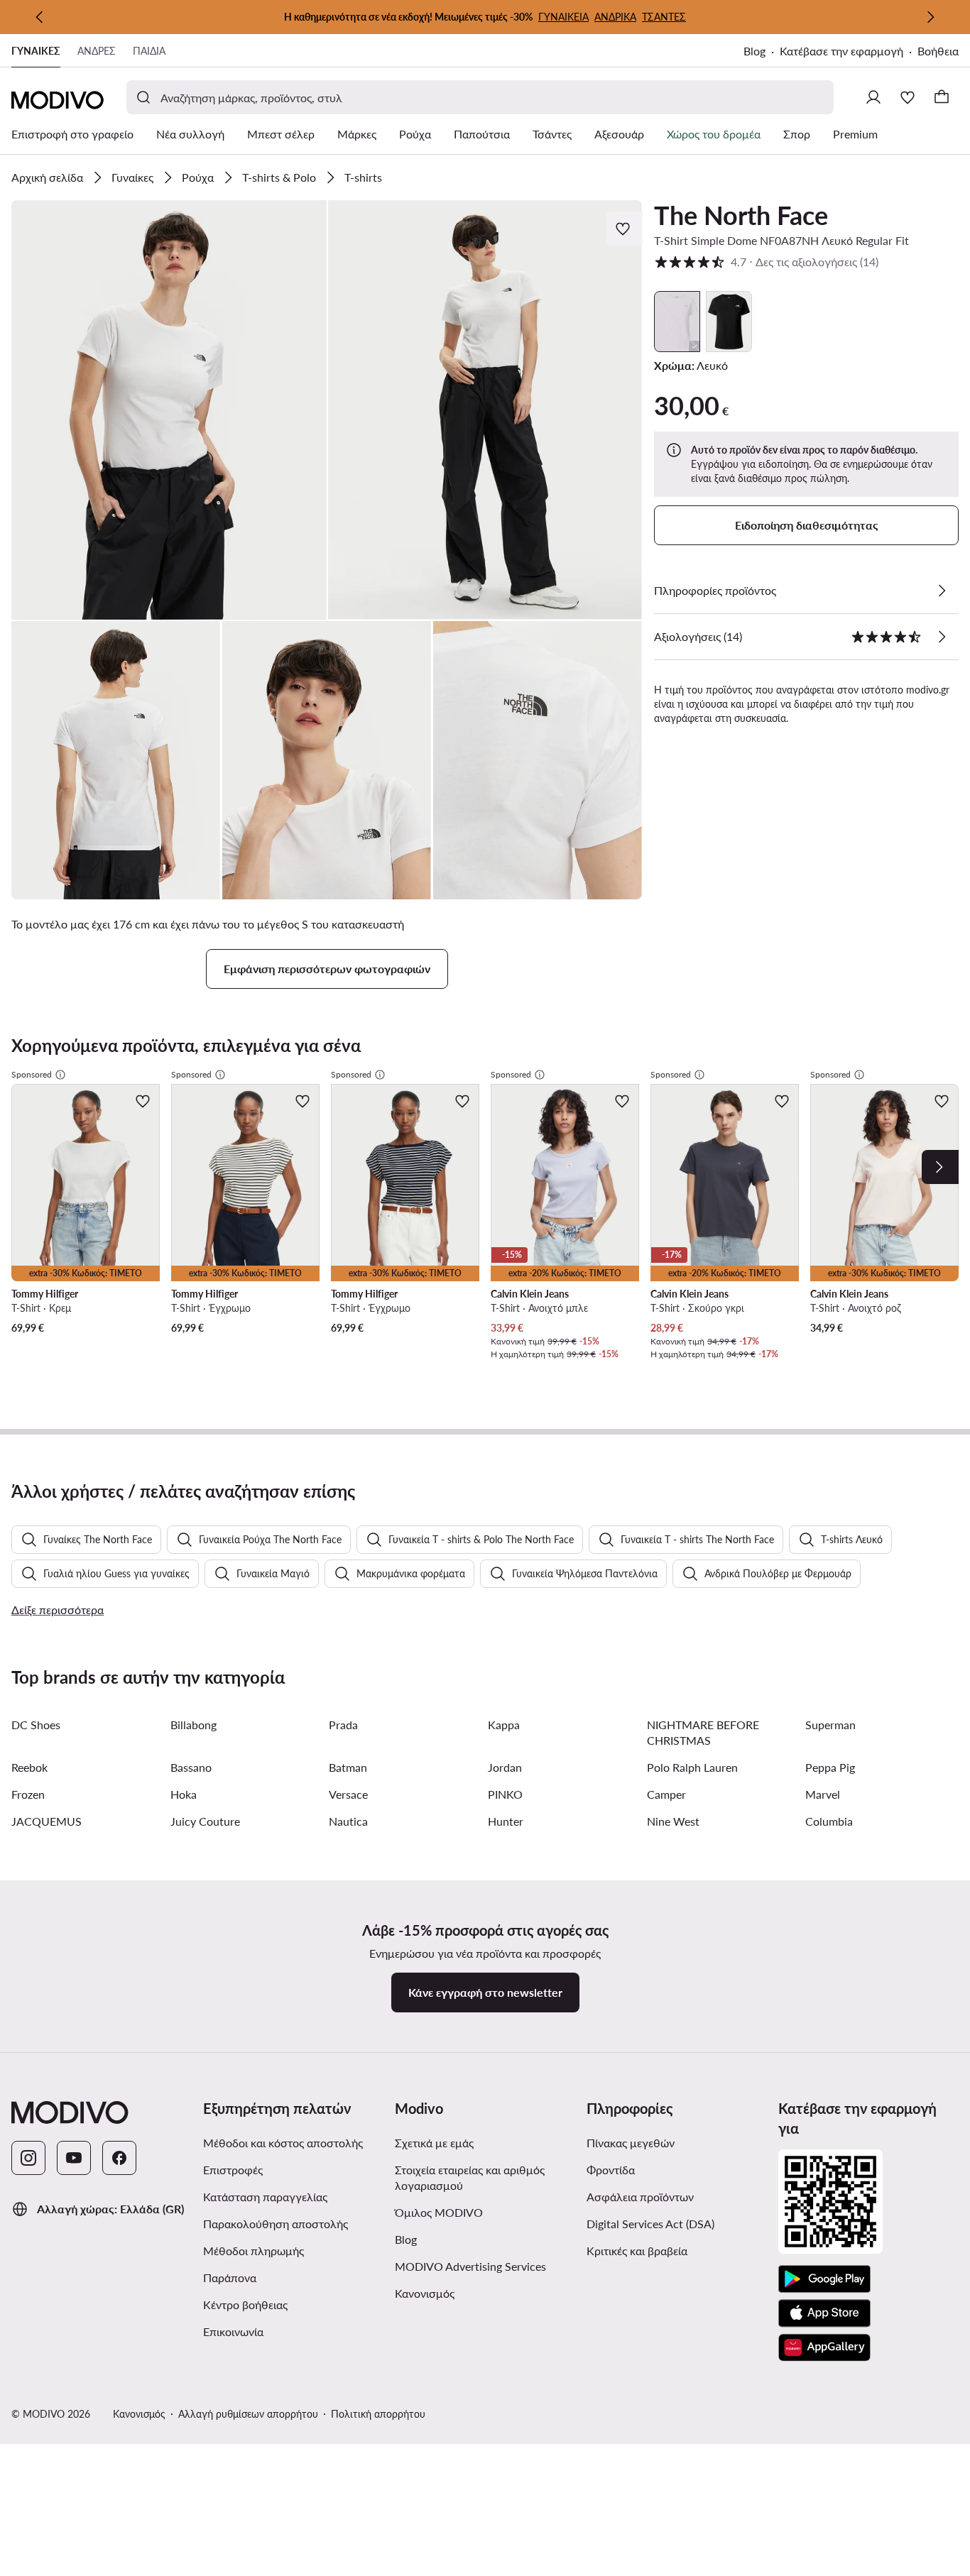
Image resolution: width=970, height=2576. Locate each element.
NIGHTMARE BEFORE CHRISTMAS (703, 1732)
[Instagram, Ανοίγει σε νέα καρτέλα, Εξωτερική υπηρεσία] (28, 2158)
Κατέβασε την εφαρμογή (849, 52)
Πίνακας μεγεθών (631, 2143)
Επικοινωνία (233, 2331)
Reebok (29, 1767)
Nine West (673, 1821)
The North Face (741, 215)
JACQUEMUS (47, 1821)
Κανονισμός (482, 2293)
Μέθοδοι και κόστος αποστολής (283, 2143)
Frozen (28, 1794)
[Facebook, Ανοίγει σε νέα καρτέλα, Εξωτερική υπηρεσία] (119, 2158)
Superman (830, 1725)
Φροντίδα (611, 2170)
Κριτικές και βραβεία (637, 2251)
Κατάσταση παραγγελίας (265, 2197)
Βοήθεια (938, 51)
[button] (169, 410)
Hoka (184, 1794)
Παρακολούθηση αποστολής (276, 2224)
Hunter (506, 1821)
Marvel (823, 1794)
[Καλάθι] (942, 97)
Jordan (505, 1767)
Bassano (191, 1767)
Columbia (829, 1821)
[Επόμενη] (930, 17)
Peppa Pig (830, 1767)
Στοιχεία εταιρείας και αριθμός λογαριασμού (470, 2177)
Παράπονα (230, 2278)
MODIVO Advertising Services (485, 2266)
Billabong (194, 1725)
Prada (343, 1725)
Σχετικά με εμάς (434, 2143)
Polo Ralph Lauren (692, 1767)
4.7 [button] (766, 262)
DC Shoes (36, 1725)
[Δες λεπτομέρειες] (942, 591)
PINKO (505, 1794)
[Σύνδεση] (873, 97)
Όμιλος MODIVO (485, 2212)
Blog (762, 52)
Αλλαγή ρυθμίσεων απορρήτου (248, 2414)
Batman (348, 1767)
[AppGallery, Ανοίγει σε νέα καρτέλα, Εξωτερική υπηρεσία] (824, 2347)
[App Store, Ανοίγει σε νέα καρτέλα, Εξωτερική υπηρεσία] (824, 2313)
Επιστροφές (233, 2170)
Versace (348, 1794)
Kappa (504, 1725)
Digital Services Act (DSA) (650, 2224)
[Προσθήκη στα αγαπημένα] (624, 229)
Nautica (348, 1821)
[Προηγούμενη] (40, 17)
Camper (666, 1794)
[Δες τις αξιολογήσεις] (942, 637)
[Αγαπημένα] (908, 97)
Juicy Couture (205, 1821)
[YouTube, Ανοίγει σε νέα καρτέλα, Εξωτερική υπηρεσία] (74, 2158)
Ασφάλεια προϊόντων (640, 2197)
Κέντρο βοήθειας (245, 2304)
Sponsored (32, 1074)
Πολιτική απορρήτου (378, 2414)
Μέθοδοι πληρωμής (254, 2251)
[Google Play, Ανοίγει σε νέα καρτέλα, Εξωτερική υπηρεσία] (824, 2279)
